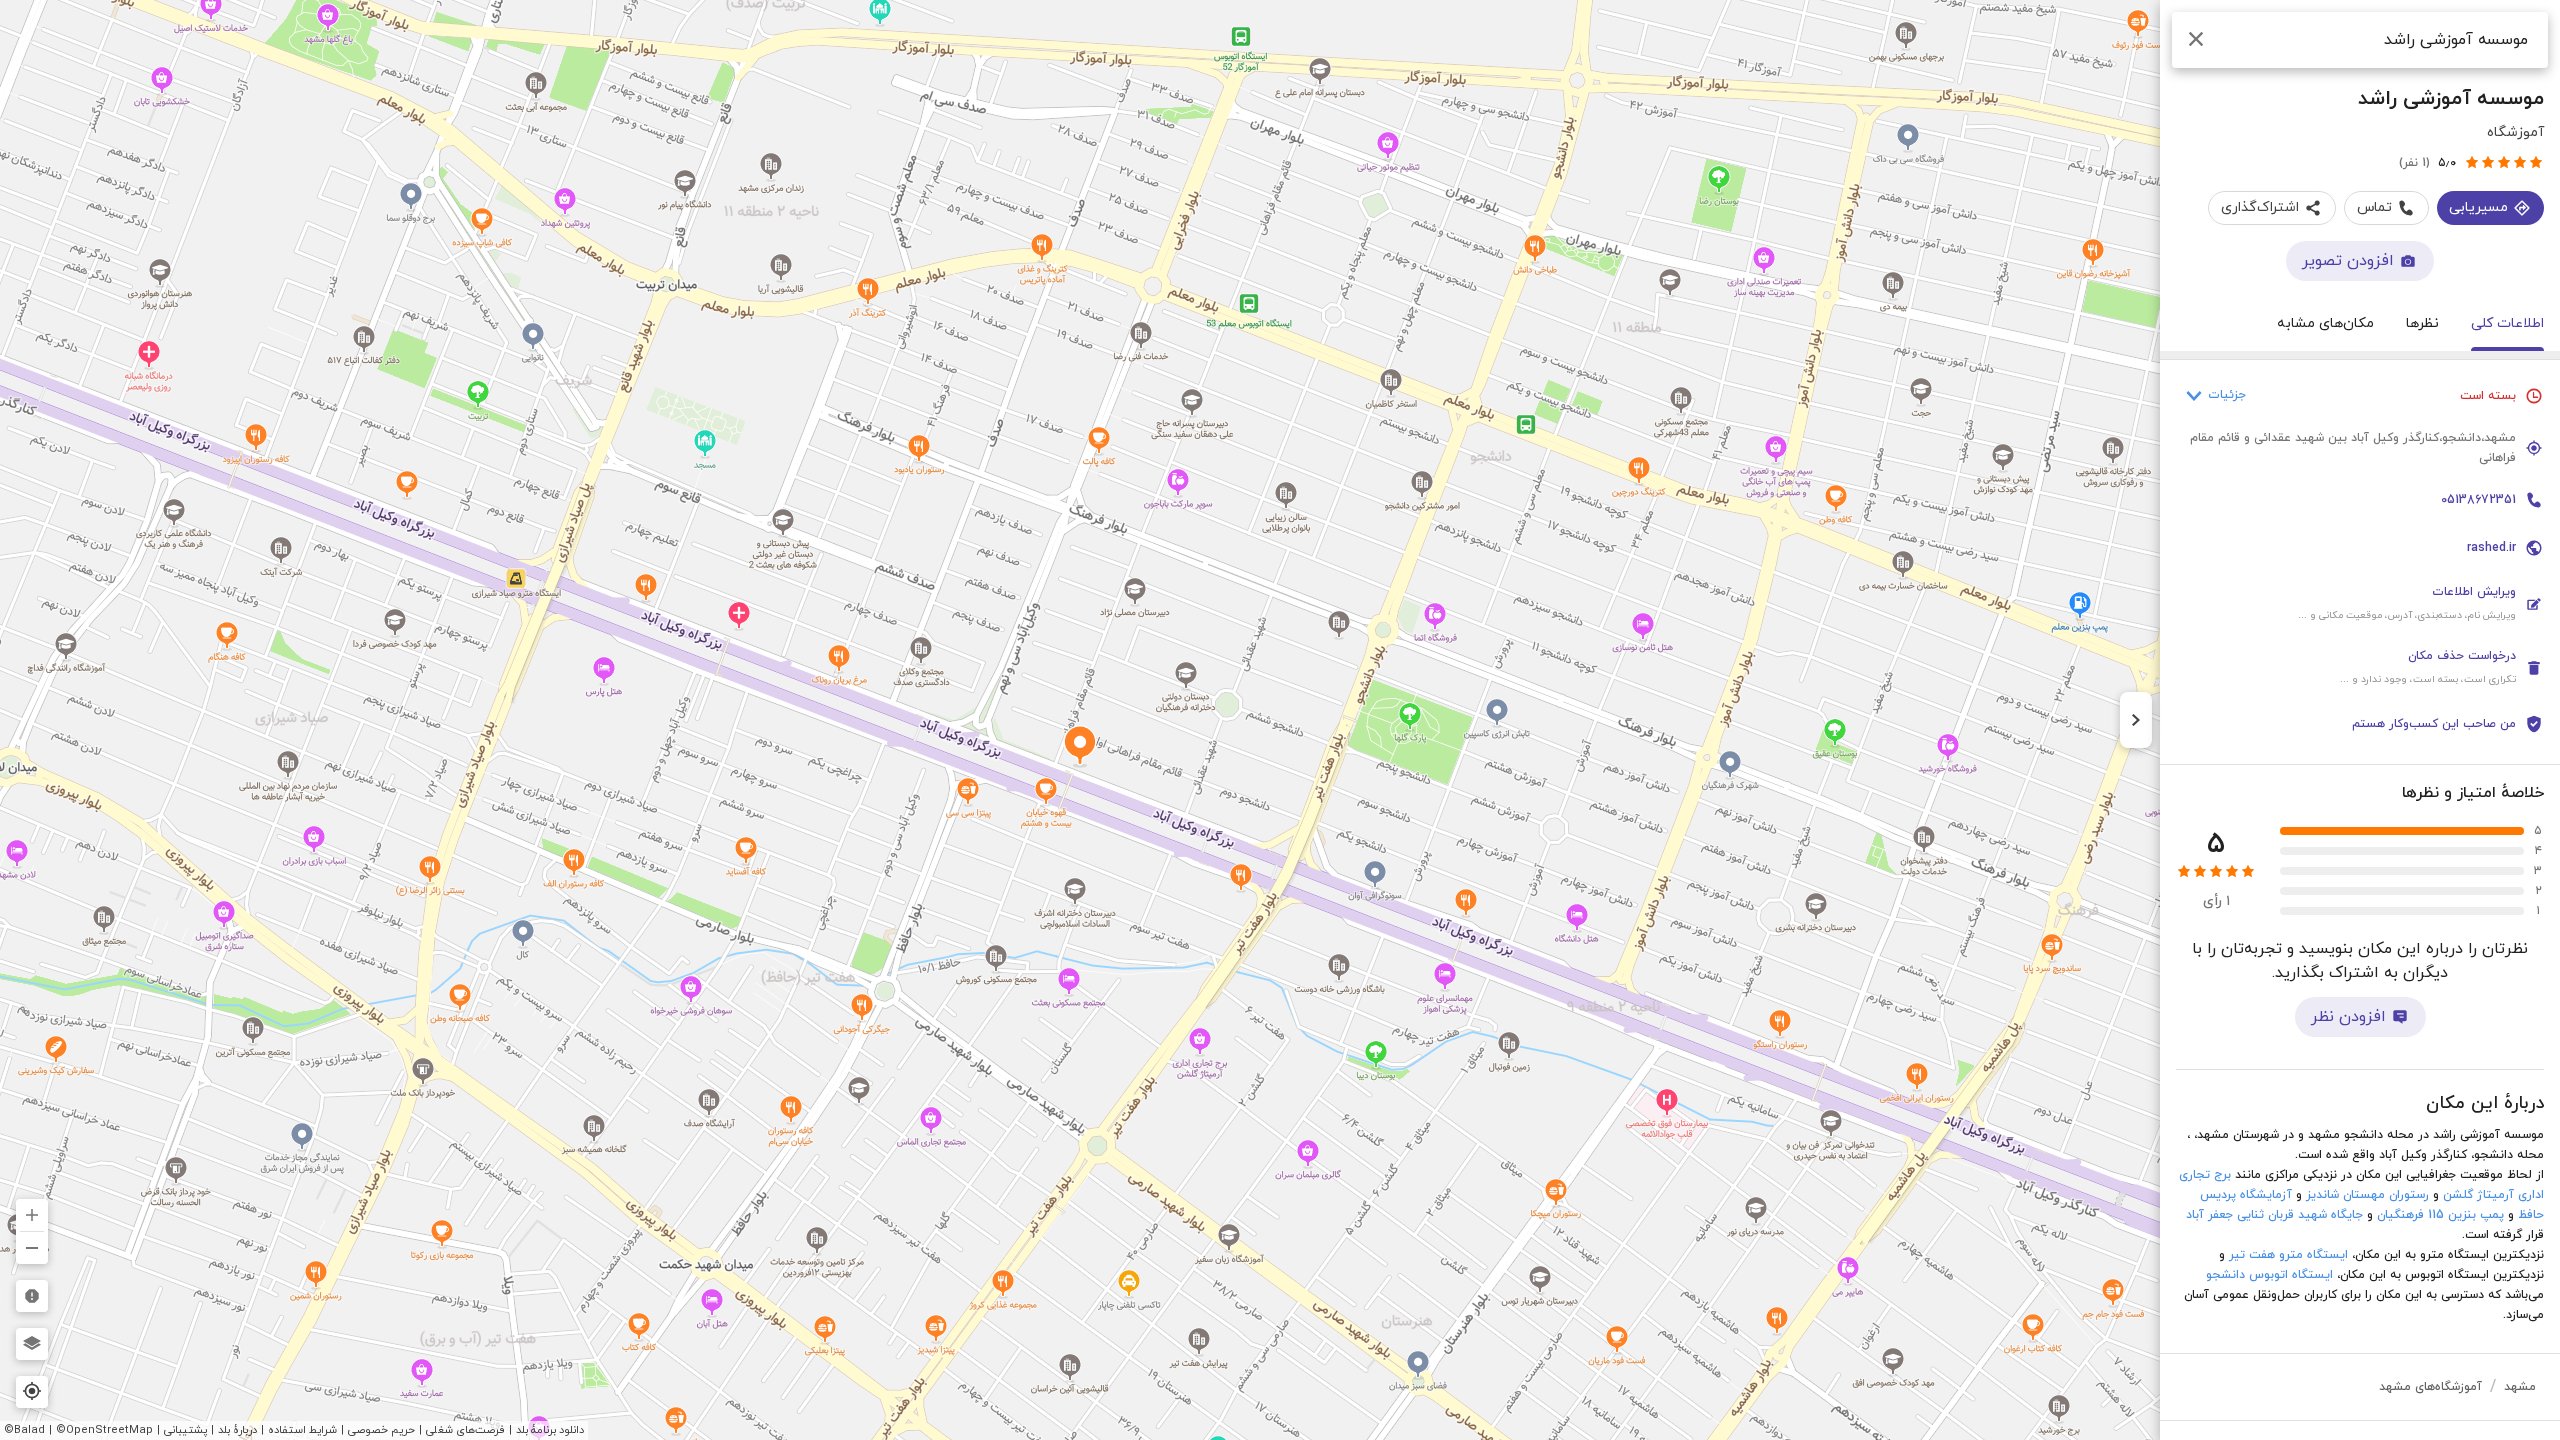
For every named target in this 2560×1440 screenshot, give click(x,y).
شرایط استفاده (302, 1430)
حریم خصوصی (381, 1430)
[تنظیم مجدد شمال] (32, 1168)
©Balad (24, 1430)
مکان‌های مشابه (2325, 323)
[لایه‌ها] (32, 1344)
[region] (1280, 720)
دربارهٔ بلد (237, 1430)
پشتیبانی (185, 1430)
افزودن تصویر (2348, 261)
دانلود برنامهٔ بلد (550, 1430)
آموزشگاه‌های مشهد (2430, 1387)
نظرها (2422, 323)
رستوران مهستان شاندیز (2367, 1195)
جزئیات (2227, 395)
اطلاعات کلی (2507, 323)
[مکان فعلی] (32, 1392)
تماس (2374, 207)
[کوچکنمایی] (32, 1248)
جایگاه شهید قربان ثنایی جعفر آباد (2274, 1215)
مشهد (2520, 1387)
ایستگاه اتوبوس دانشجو (2269, 1275)
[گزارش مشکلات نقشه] (32, 1296)
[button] (2360, 604)
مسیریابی (2478, 207)
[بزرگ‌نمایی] (32, 1215)
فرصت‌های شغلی (465, 1430)
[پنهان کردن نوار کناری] (2136, 720)
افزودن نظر (2348, 1017)
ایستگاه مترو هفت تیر (2288, 1255)
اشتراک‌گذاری (2260, 207)
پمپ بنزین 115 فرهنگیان (2440, 1215)
